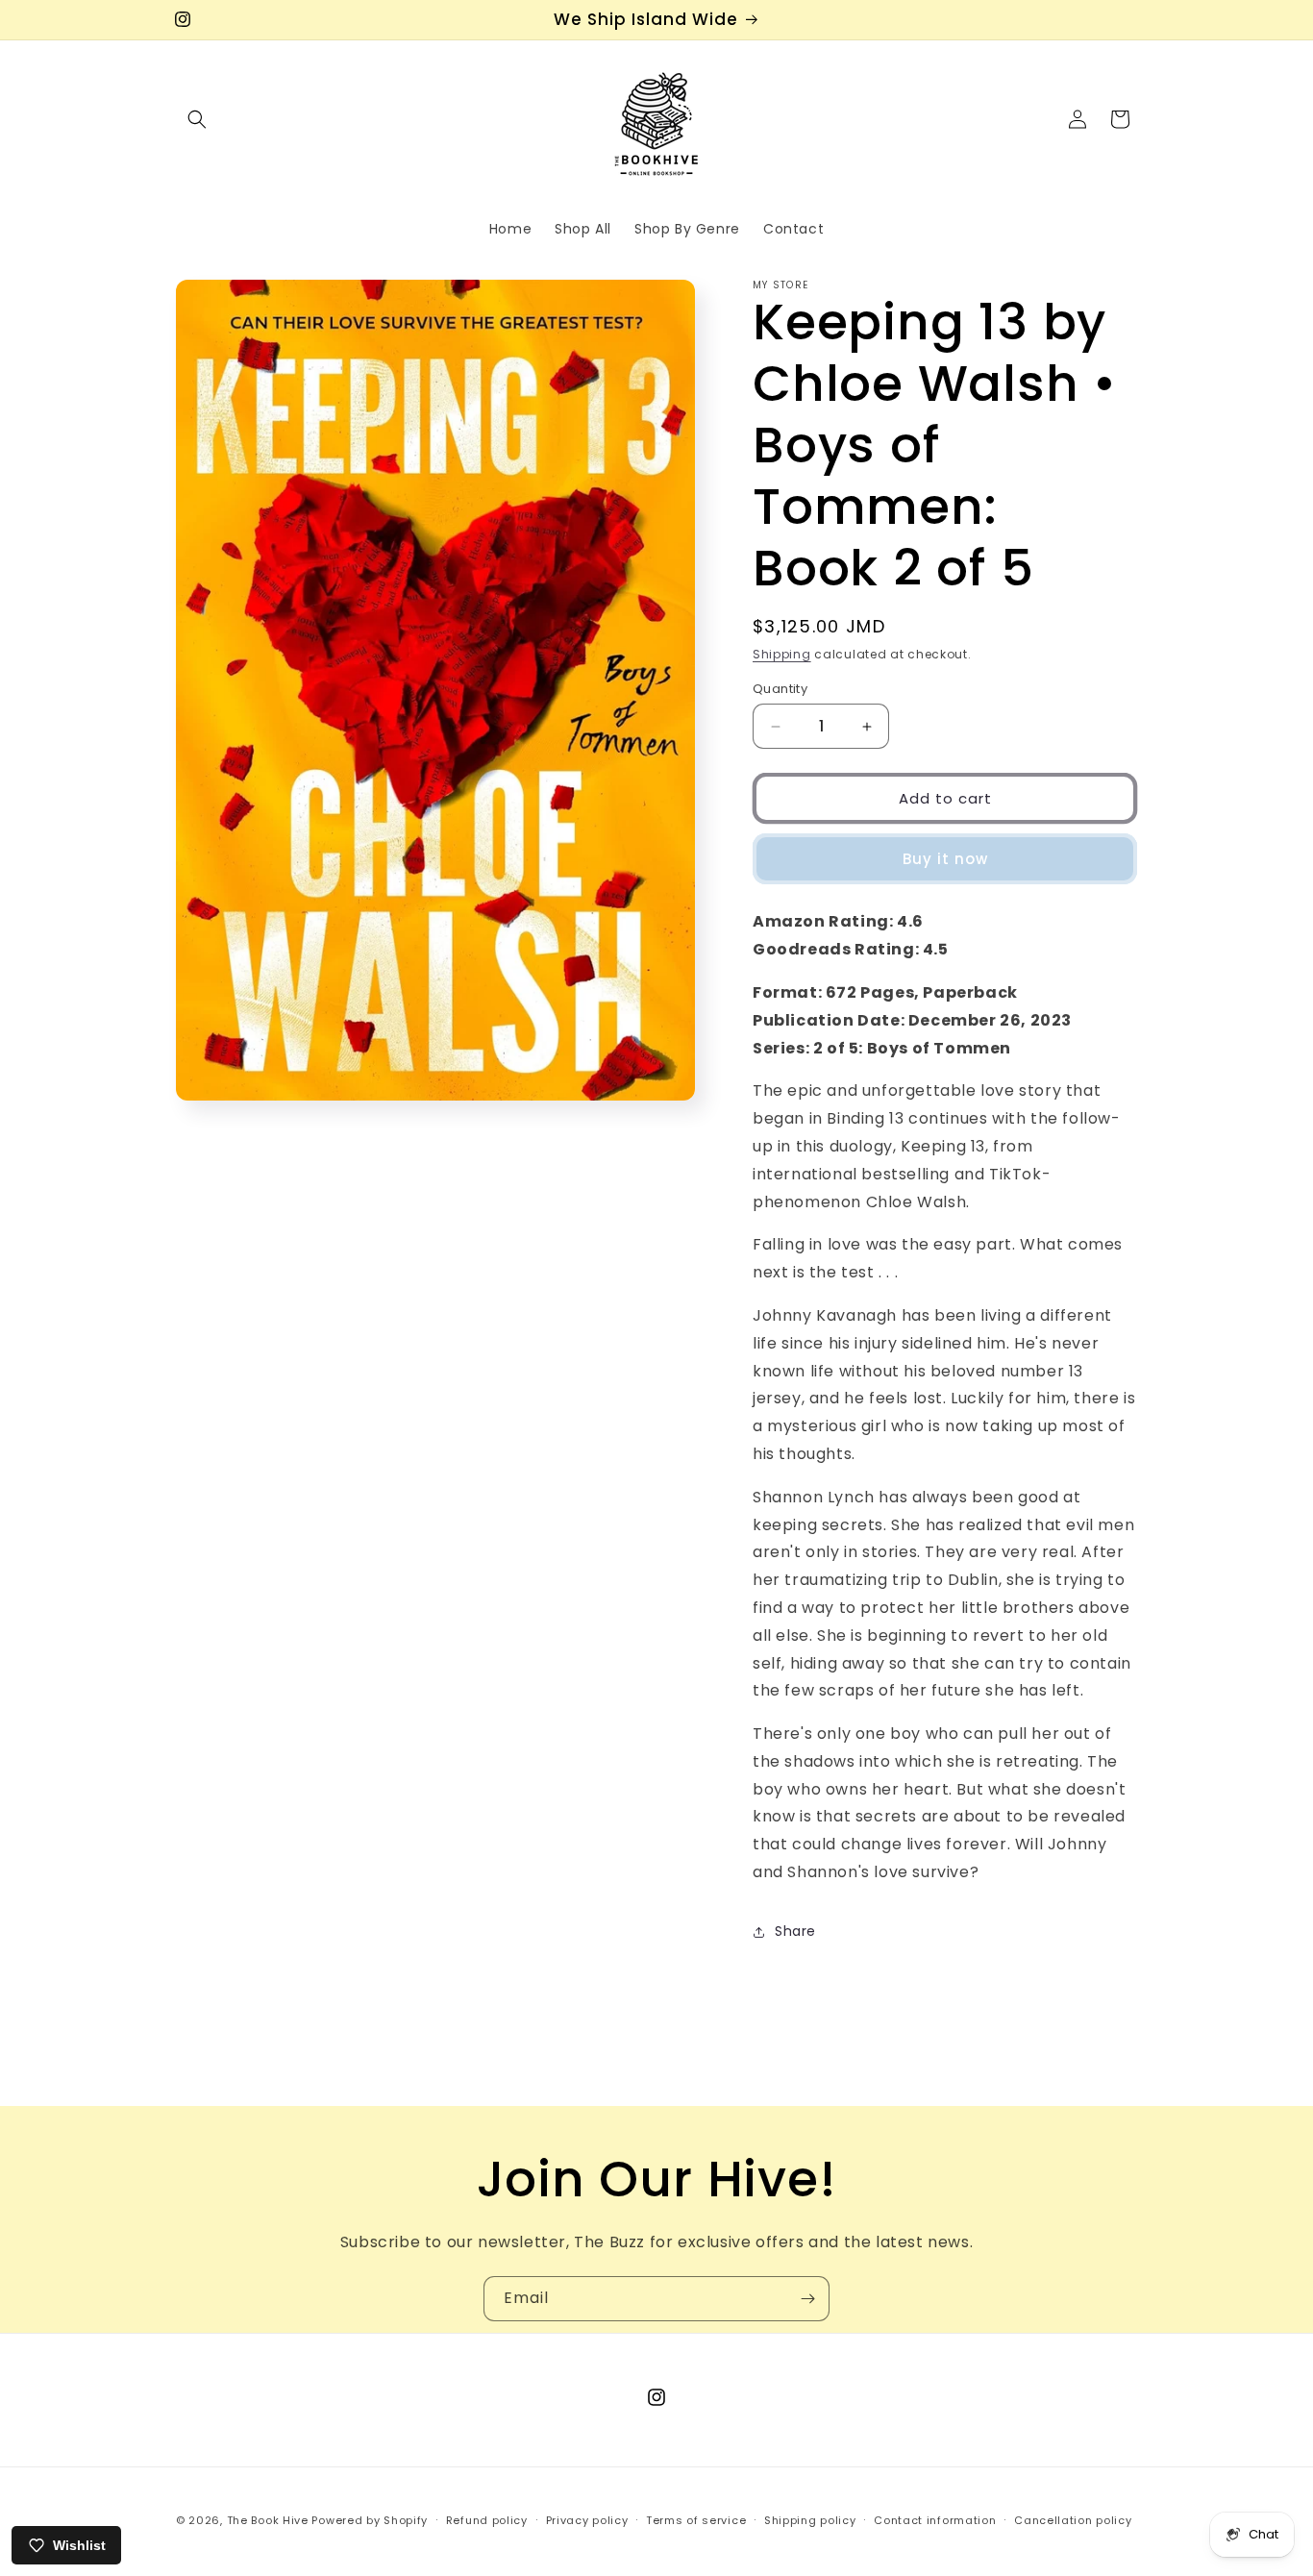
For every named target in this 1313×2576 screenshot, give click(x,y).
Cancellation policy (1073, 2520)
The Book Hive (268, 2520)
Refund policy (487, 2520)
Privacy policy (587, 2520)
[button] (197, 119)
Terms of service (696, 2520)
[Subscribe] (807, 2299)
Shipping (782, 654)
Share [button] (795, 1931)
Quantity (780, 689)
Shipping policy (810, 2520)
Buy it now (945, 859)
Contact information (935, 2520)
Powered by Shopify (370, 2520)
